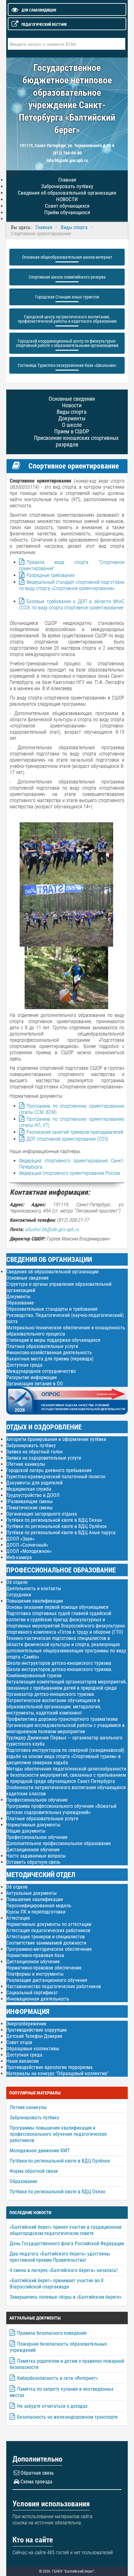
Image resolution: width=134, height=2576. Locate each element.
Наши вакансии (22, 2061)
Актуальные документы (31, 1893)
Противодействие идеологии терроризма (49, 2067)
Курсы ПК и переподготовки (36, 1912)
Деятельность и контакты (34, 1588)
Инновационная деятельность (38, 1999)
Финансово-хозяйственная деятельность (49, 1353)
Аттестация (18, 1918)
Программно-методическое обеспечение (49, 1949)
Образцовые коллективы (33, 2049)
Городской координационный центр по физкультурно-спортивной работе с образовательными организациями (67, 343)
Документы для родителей (34, 1483)
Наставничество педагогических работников (54, 1986)
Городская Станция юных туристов (67, 297)
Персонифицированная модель (39, 1906)
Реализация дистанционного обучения (47, 1980)
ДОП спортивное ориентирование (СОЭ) (67, 1139)
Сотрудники (19, 1595)
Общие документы (26, 1831)
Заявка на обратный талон (34, 1452)
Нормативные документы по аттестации (49, 1924)
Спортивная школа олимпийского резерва (67, 277)
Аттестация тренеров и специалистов (45, 1937)
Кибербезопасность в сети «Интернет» (58, 2378)
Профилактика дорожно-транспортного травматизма (62, 1719)
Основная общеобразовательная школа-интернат (67, 257)
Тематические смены (30, 1508)
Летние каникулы (27, 1464)
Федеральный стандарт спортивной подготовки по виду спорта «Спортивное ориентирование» (72, 585)
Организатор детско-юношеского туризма (50, 1694)
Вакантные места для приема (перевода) (50, 1359)
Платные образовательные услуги (42, 1346)
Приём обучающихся (67, 212)
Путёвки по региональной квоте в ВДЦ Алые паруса (61, 1533)
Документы (18, 1297)
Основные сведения (27, 1278)
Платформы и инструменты (35, 1974)
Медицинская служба (29, 1489)
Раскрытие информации (31, 1377)
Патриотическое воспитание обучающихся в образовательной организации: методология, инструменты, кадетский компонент (54, 1707)
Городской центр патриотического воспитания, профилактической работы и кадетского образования (67, 319)
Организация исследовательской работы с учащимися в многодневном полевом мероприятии (65, 1728)
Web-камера (19, 1557)
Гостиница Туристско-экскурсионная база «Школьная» (67, 365)
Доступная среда (24, 1365)
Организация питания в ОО (35, 1384)
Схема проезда (36, 2482)
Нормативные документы (33, 1825)
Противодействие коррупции (36, 2030)
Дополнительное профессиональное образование (59, 1843)
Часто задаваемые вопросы (36, 1856)
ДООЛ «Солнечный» (27, 1545)
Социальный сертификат (32, 1993)
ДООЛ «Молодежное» (29, 1551)
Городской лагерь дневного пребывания (49, 1470)
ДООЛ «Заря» (20, 1539)
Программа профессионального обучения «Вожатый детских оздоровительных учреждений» (61, 1809)
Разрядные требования (51, 575)
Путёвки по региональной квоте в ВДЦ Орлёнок (57, 1526)
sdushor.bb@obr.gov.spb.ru (52, 1229)
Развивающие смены (30, 1502)
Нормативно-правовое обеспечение (44, 1968)
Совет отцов (19, 2042)
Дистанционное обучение (33, 1850)
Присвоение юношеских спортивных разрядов (76, 441)
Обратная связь (37, 2473)
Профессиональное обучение (37, 1800)
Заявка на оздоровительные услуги (44, 1458)
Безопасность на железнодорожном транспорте (67, 2417)
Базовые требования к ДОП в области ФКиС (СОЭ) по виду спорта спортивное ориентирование (72, 605)
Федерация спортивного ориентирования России (69, 1173)
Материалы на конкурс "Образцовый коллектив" (57, 2073)
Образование (20, 1303)
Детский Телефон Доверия (34, 2036)
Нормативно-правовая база (35, 1955)
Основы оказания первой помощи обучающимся (57, 1607)
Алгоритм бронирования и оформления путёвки (56, 1439)
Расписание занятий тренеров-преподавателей (75, 1132)
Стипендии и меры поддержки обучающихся (53, 1340)
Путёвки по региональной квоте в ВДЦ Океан (54, 1520)
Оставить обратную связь (33, 1862)
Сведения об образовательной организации (52, 1272)
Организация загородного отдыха (42, 1514)
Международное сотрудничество (41, 1371)
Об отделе (17, 1582)
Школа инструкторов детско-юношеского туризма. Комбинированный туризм (59, 1672)
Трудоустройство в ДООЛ (33, 1495)
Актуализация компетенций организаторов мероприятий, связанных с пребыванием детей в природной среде (66, 1685)
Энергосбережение (26, 2024)
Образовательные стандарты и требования (52, 1309)
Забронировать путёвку (31, 1445)
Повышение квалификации (35, 1601)
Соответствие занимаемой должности (46, 1943)
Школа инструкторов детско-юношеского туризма (59, 1663)
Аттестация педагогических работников (48, 1930)
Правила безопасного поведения (52, 2333)
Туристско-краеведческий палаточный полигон (56, 1477)
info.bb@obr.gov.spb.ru (67, 160)
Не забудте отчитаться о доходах (52, 2406)
